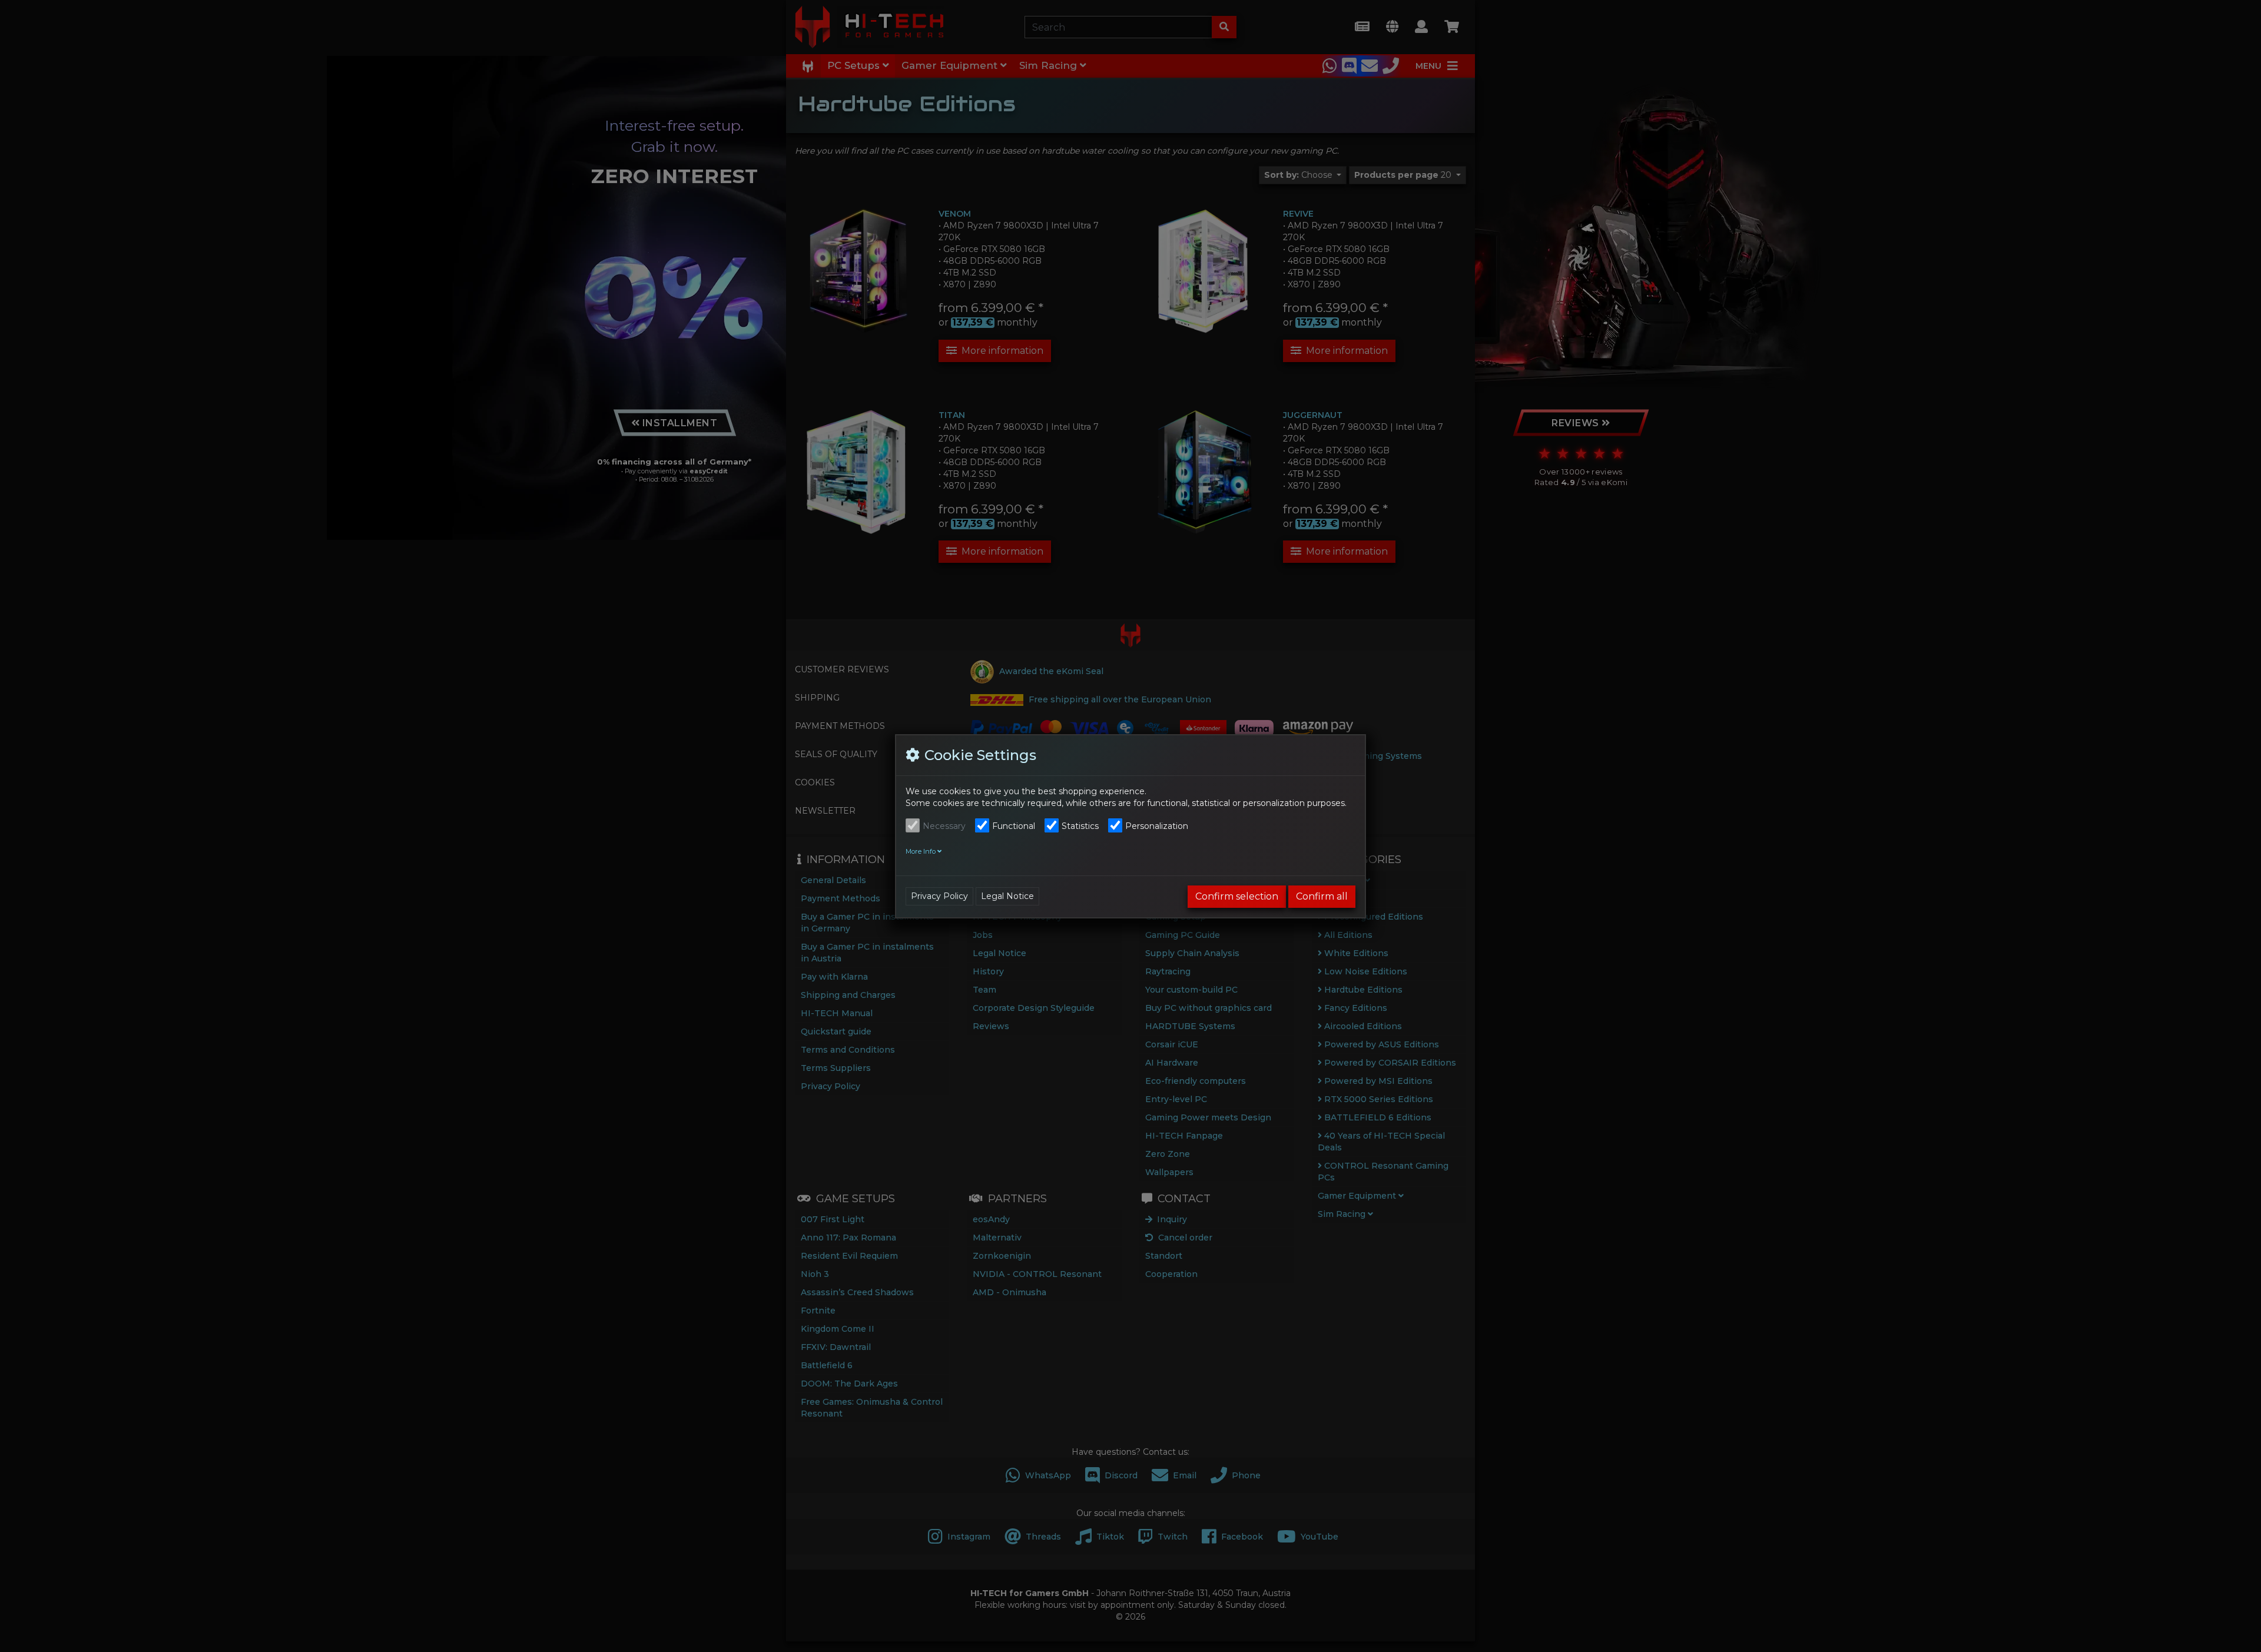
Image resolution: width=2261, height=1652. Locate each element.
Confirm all (1322, 896)
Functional (1014, 826)
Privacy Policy (939, 896)
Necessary (944, 826)
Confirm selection (1237, 896)
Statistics (1080, 826)
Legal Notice (1007, 896)
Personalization (1157, 826)
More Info (921, 851)
